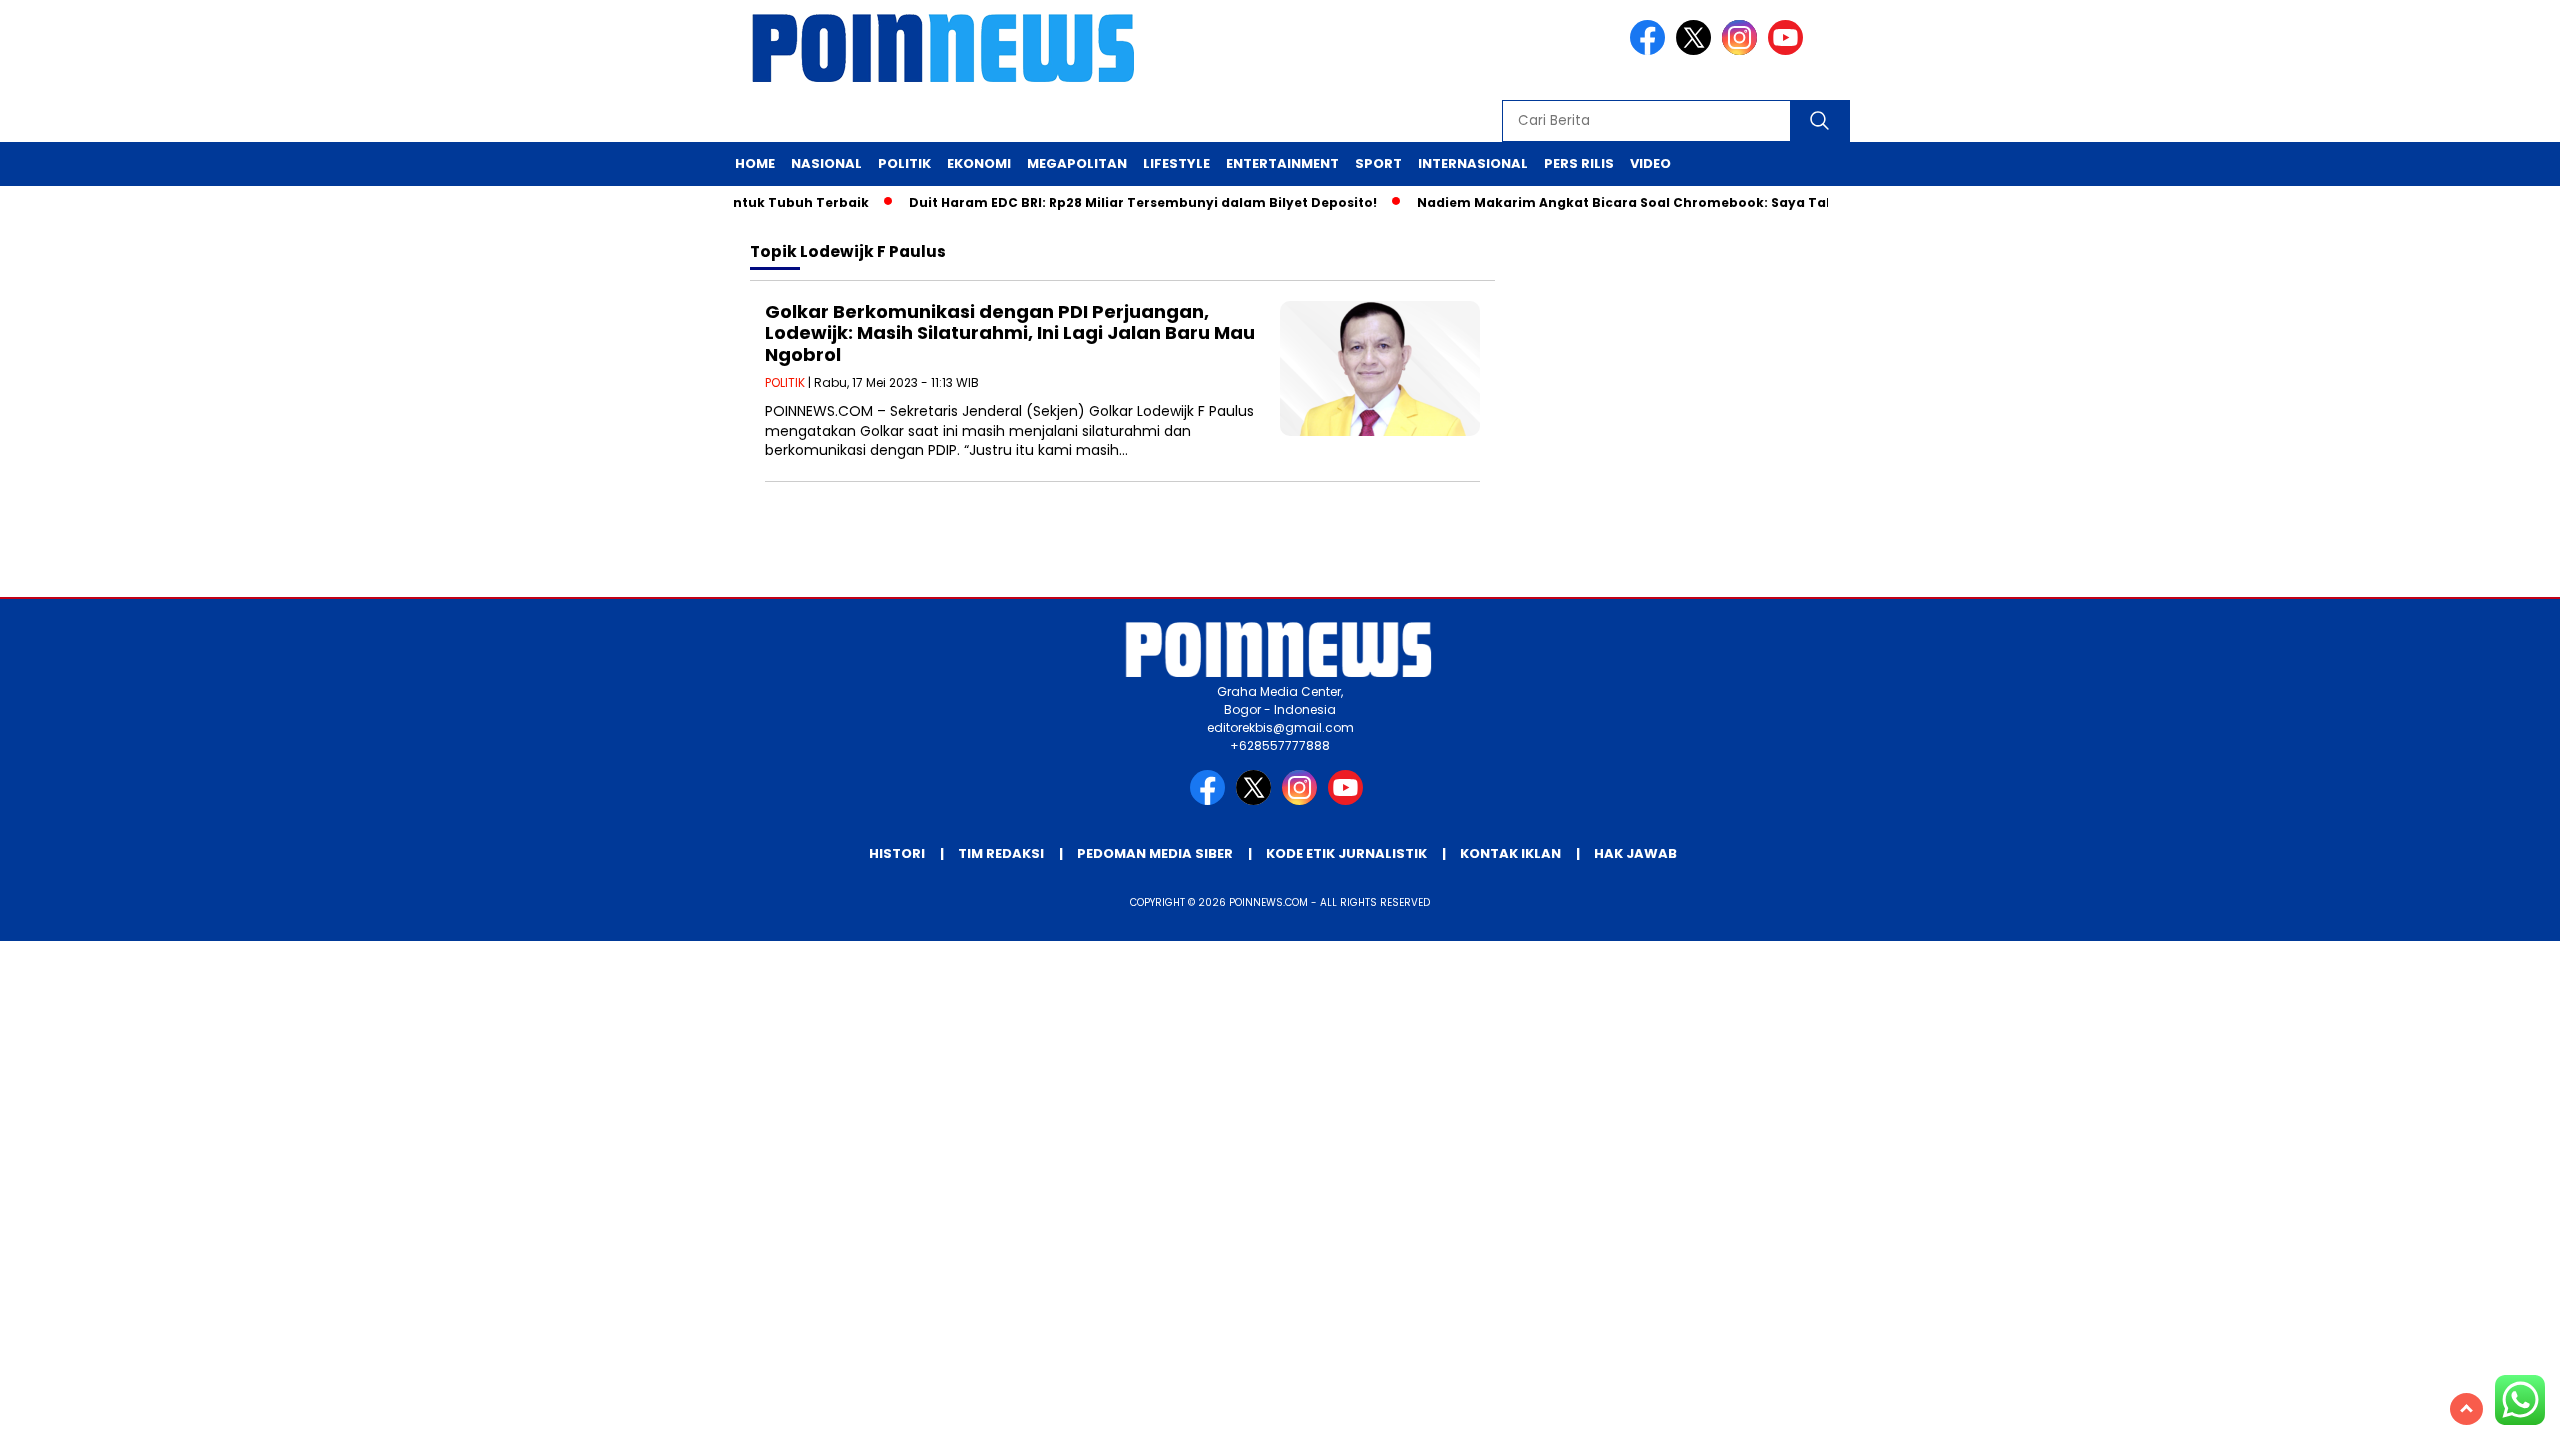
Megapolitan (1077, 163)
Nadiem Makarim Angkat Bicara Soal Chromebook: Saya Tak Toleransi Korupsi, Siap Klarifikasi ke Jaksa (1749, 202)
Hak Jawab (1635, 853)
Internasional (1473, 163)
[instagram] (1743, 50)
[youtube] (1789, 50)
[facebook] (1651, 50)
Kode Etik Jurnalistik (1346, 853)
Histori (897, 853)
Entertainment (1282, 163)
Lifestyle (1176, 163)
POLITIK (785, 382)
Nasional (826, 163)
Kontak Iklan (1510, 853)
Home (755, 163)
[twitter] (1697, 50)
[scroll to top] (2466, 1409)
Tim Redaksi (1001, 853)
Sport (1378, 163)
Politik (904, 163)
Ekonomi (979, 163)
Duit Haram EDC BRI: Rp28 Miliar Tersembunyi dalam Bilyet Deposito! (1119, 202)
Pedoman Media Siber (1155, 853)
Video (1650, 163)
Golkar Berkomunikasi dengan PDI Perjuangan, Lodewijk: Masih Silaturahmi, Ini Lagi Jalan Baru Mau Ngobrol (1010, 333)
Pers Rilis (1579, 163)
